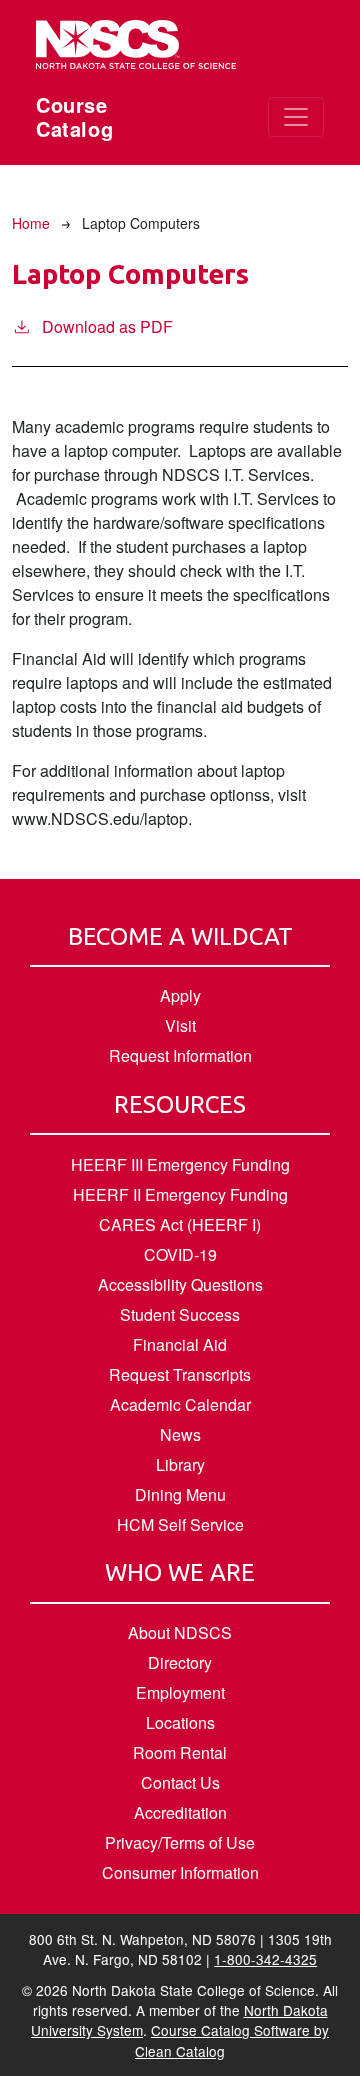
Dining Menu (180, 1494)
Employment (180, 1692)
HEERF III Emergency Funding (180, 1164)
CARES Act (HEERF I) (180, 1224)
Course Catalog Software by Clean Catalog (232, 2040)
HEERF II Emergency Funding (180, 1194)
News (180, 1434)
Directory (180, 1662)
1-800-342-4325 (265, 1959)
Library (180, 1464)
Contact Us (180, 1782)
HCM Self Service (180, 1524)
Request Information (180, 1055)
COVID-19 (180, 1254)
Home (31, 223)
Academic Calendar (180, 1404)
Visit (180, 1025)
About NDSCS (180, 1632)
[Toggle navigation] (296, 117)
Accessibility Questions (180, 1284)
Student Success (180, 1314)
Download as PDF (107, 326)
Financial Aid (180, 1344)
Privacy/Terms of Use (180, 1842)
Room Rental (180, 1752)
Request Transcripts (180, 1374)
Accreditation (180, 1812)
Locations (180, 1722)
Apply (180, 995)
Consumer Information (180, 1872)
